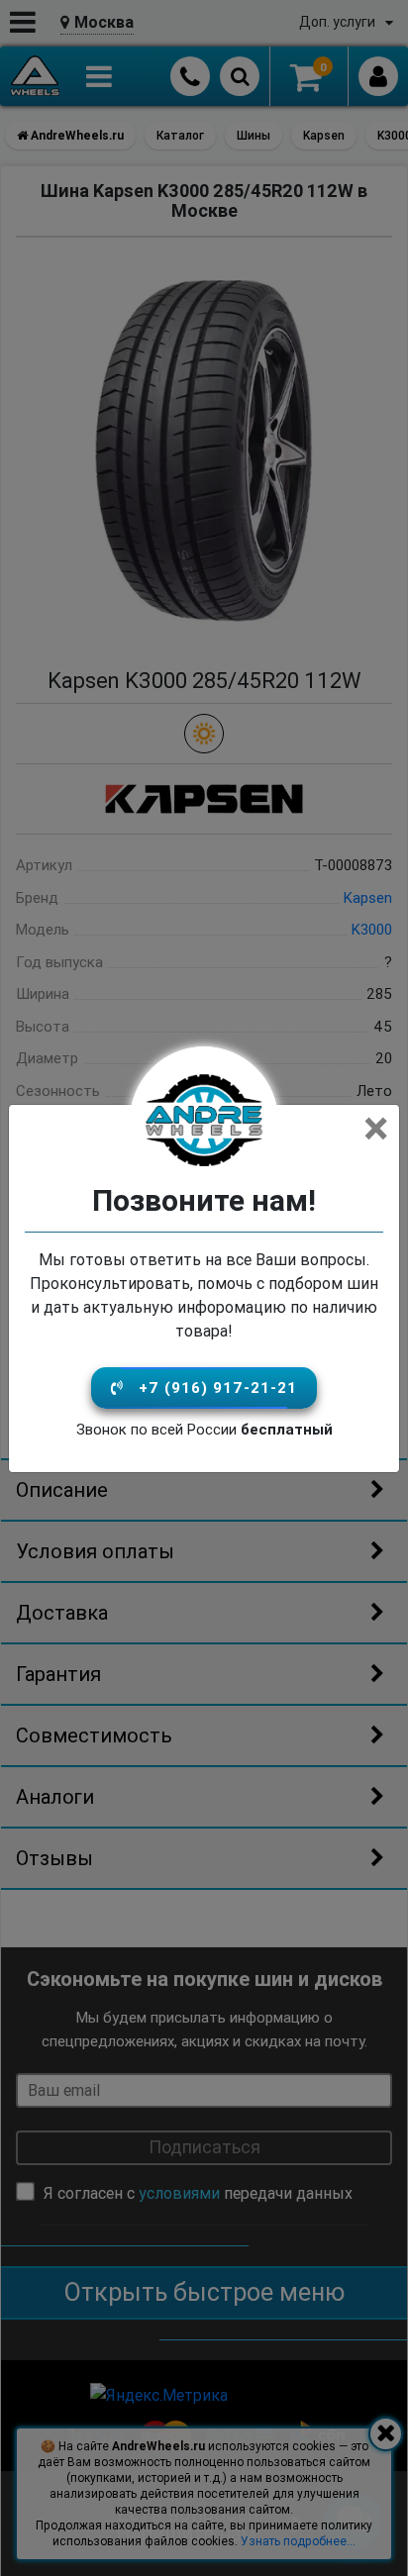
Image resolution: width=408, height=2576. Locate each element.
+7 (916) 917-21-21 (218, 1387)
